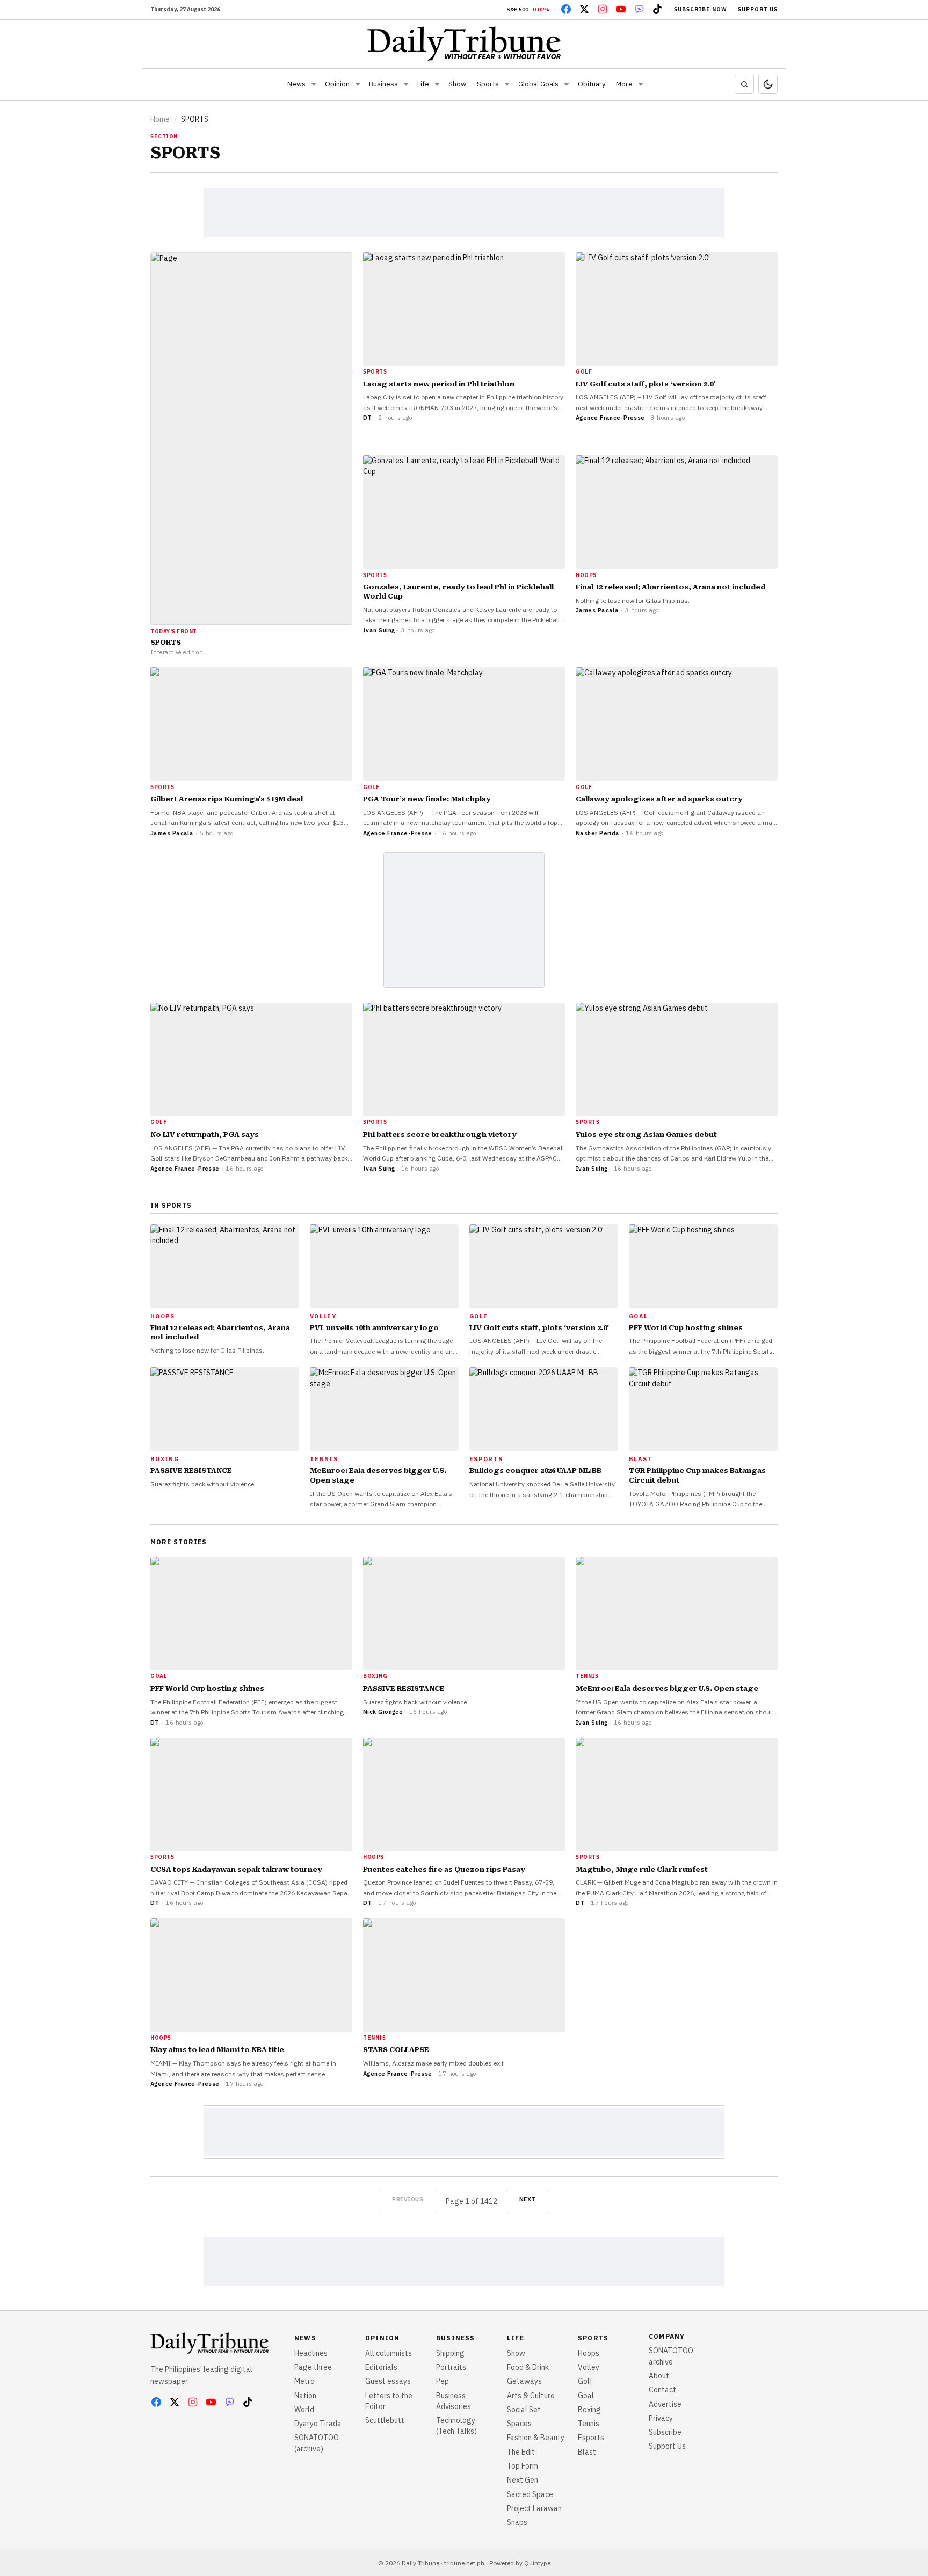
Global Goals (538, 84)
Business (383, 84)
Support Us (758, 9)
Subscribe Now (701, 9)
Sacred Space (530, 2494)
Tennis (589, 2424)
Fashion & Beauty (536, 2438)
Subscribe (665, 2432)
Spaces (519, 2424)
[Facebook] (566, 9)
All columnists (389, 2353)
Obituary (592, 84)
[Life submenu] (437, 84)
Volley (589, 2367)
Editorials (381, 2367)
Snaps (517, 2522)
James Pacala (597, 610)
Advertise (665, 2404)
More (624, 84)
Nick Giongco (383, 1712)
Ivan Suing (379, 630)
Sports (488, 84)
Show (457, 84)
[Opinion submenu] (358, 84)
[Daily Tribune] (464, 43)
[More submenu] (641, 84)
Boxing (589, 2410)
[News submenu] (314, 84)
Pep (443, 2381)
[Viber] (639, 9)
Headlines (311, 2353)
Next (528, 2199)
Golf (585, 2381)
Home (160, 119)
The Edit (521, 2452)
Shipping (450, 2353)
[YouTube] (621, 9)
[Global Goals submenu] (567, 84)
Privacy (661, 2418)
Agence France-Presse (610, 418)
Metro (305, 2381)
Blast (587, 2452)
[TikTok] (657, 9)
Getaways (524, 2381)
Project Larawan (534, 2508)
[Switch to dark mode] (768, 84)
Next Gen (523, 2480)
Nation (305, 2396)
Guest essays (388, 2381)
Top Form (523, 2466)
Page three (313, 2367)
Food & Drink (528, 2367)
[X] (584, 9)
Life (423, 84)
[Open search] (744, 84)
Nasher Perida (598, 833)
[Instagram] (603, 9)
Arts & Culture (531, 2396)
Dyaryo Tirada (318, 2424)
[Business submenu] (406, 84)
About (659, 2376)
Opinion (337, 84)
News (296, 84)
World (304, 2410)
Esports (591, 2438)
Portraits (451, 2367)
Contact (662, 2390)
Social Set (524, 2410)
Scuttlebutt (385, 2420)
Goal (586, 2396)
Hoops (589, 2353)
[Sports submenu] (507, 84)
